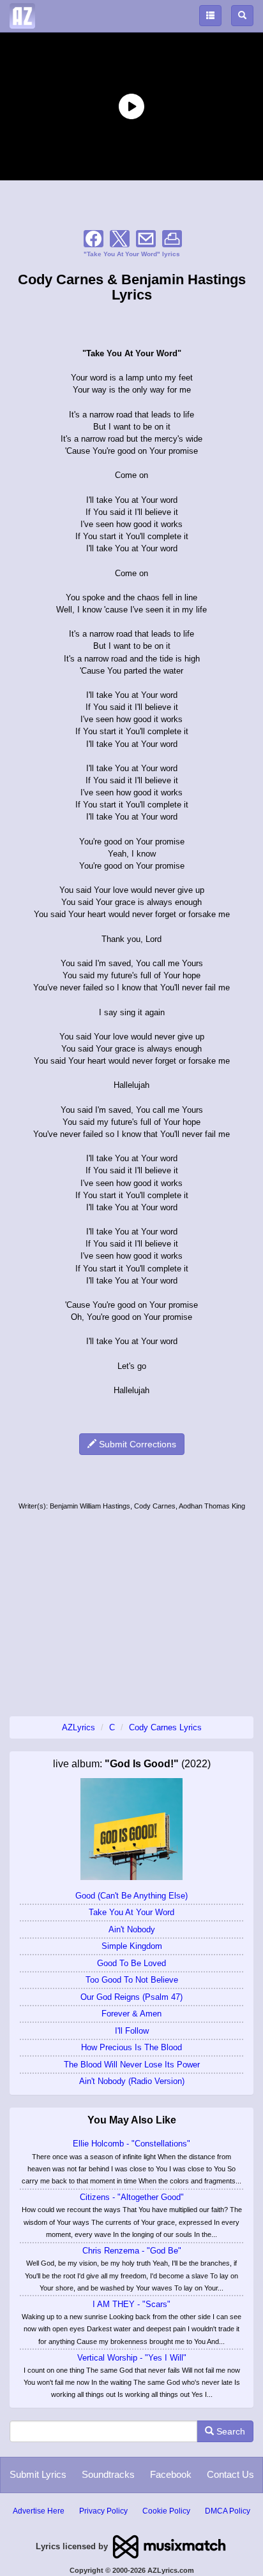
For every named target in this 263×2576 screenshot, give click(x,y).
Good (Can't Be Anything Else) (131, 1896)
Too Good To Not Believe (132, 1980)
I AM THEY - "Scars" (131, 2304)
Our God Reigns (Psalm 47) (131, 1997)
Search (229, 2431)
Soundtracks (108, 2474)
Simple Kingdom (132, 1946)
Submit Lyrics (38, 2474)
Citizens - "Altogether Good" (132, 2197)
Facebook (171, 2474)
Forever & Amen (131, 2014)
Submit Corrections (136, 1444)
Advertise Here (39, 2511)
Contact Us (230, 2474)
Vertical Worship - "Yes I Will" (132, 2358)
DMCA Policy (228, 2511)
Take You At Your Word (131, 1912)
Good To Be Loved (131, 1963)
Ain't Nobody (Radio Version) (132, 2081)
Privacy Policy (103, 2511)
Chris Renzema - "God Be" (132, 2251)
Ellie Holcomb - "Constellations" (131, 2144)
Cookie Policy (166, 2511)
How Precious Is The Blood (131, 2047)
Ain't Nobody (132, 1929)
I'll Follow (132, 2031)
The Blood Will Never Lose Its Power (132, 2065)
